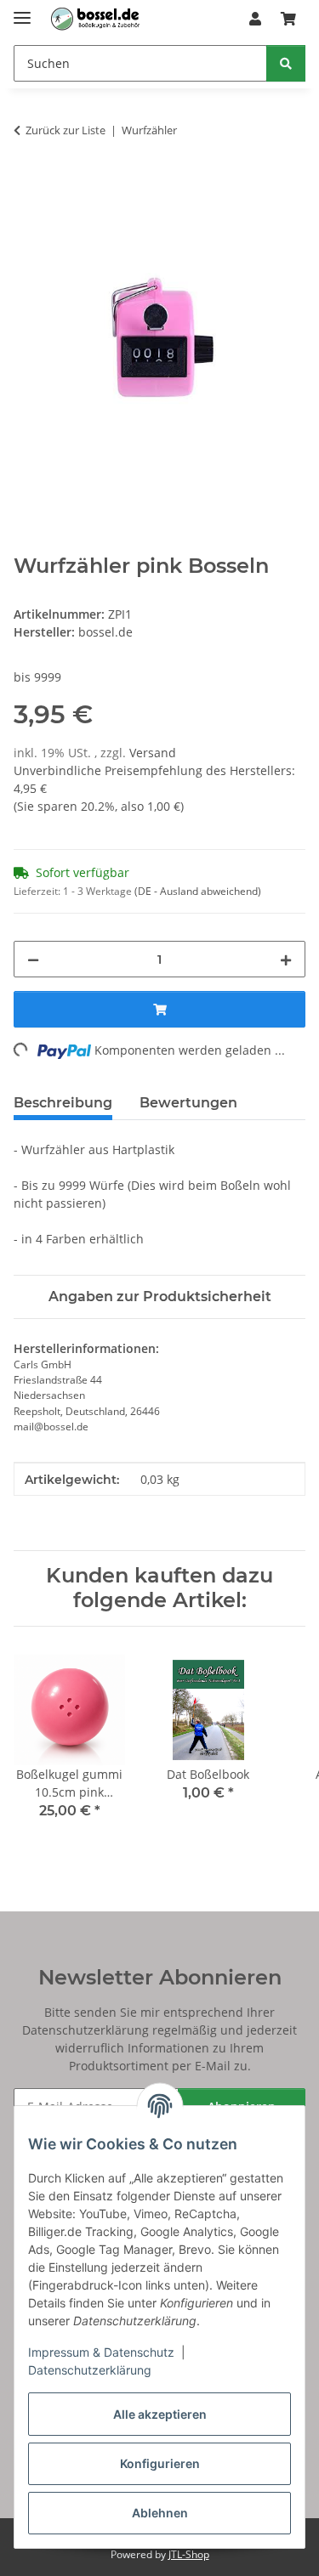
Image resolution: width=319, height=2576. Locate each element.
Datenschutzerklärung (90, 2370)
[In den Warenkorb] (27, 184)
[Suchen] (286, 63)
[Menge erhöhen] (286, 959)
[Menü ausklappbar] (22, 11)
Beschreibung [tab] (63, 1103)
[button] (255, 19)
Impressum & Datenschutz (101, 2352)
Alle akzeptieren (160, 2414)
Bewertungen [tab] (188, 1103)
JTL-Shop (189, 2554)
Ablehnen (160, 2513)
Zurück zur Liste (66, 130)
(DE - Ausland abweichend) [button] (198, 891)
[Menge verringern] (33, 959)
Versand (153, 753)
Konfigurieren (160, 2463)
